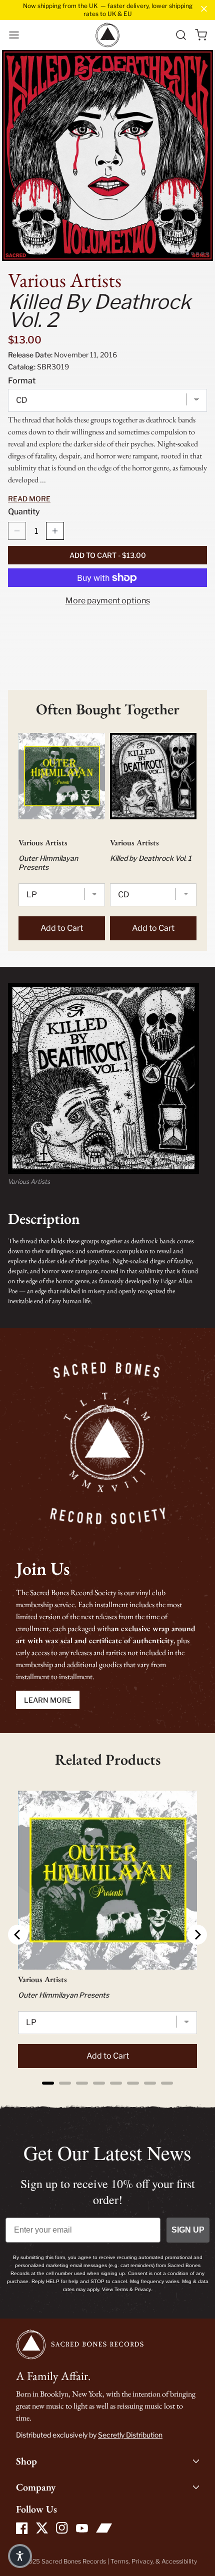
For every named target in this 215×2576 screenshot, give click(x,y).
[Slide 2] (192, 253)
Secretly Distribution (130, 2435)
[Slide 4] (202, 253)
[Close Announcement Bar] (204, 9)
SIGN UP (188, 2230)
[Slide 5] (207, 253)
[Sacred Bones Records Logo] (107, 35)
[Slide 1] (187, 253)
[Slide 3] (197, 253)
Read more (29, 499)
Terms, (121, 2561)
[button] (14, 35)
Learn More (48, 1700)
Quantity (24, 512)
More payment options (108, 601)
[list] (107, 155)
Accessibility (179, 2561)
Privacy (142, 2561)
